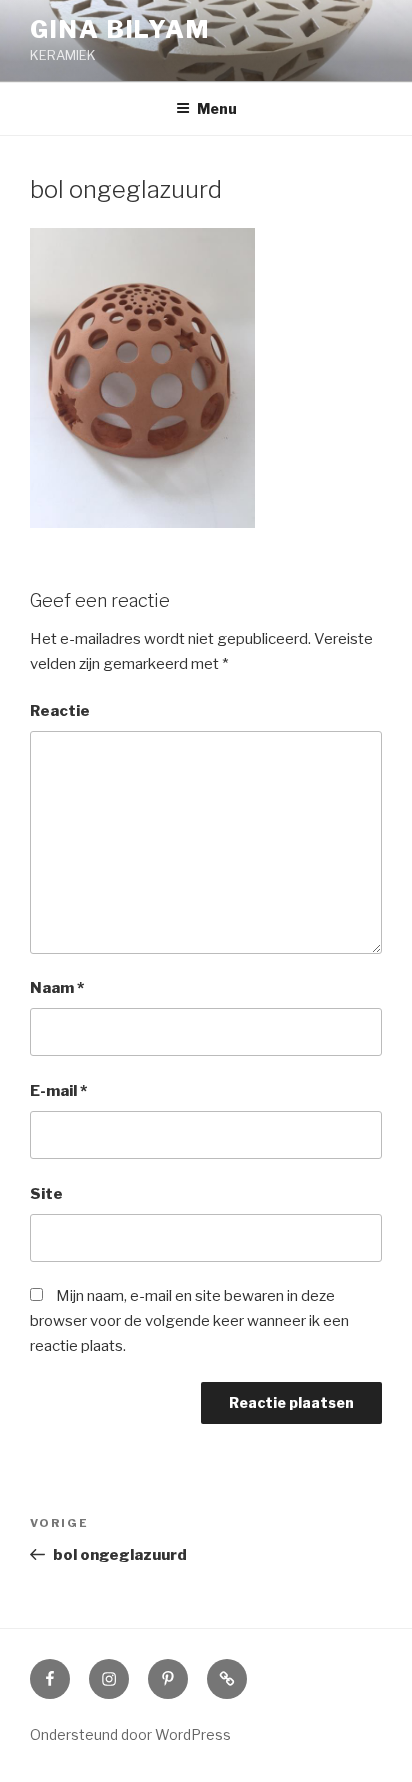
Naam (57, 988)
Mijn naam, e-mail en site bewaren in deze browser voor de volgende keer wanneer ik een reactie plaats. (189, 1321)
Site (46, 1194)
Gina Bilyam (120, 29)
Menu (217, 108)
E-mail (58, 1091)
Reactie (60, 711)
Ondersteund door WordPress (130, 1734)
